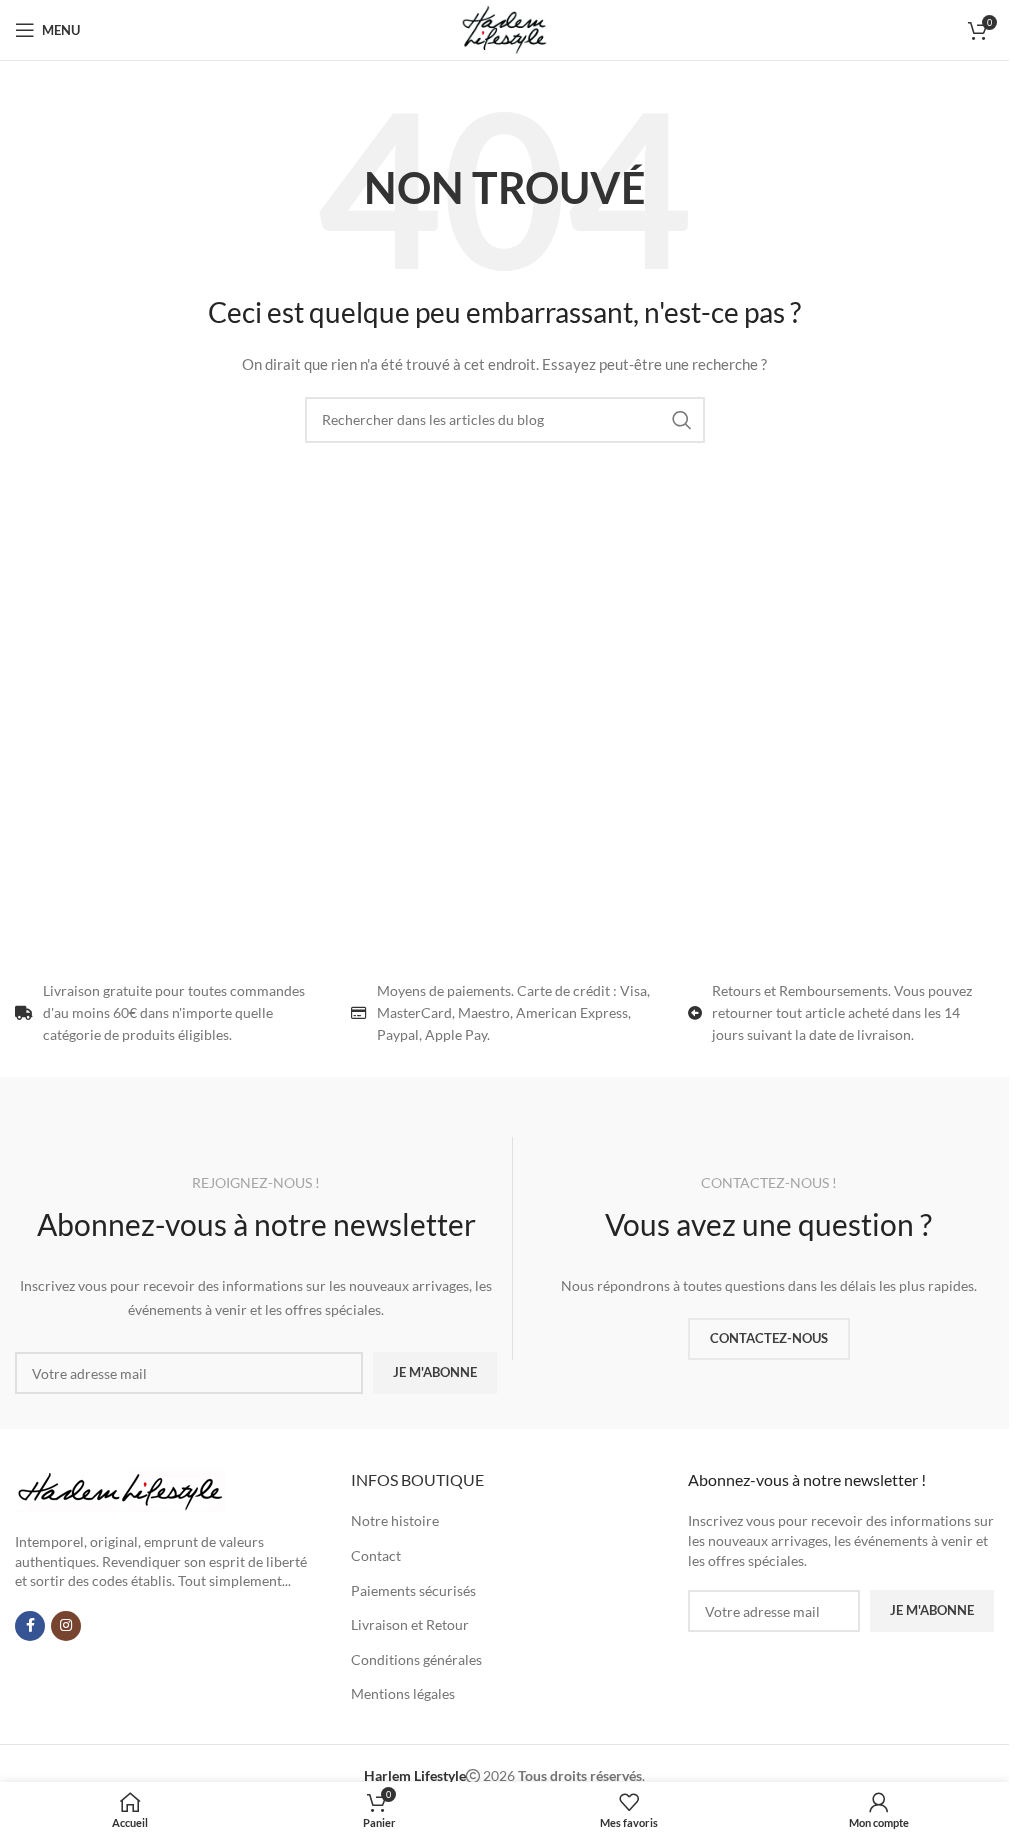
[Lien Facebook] (30, 1626)
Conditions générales (416, 1659)
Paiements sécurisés (413, 1590)
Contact (376, 1555)
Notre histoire (395, 1520)
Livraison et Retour (410, 1624)
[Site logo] (504, 28)
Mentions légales (403, 1693)
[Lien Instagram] (66, 1626)
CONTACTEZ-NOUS (769, 1338)
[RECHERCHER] (682, 420)
